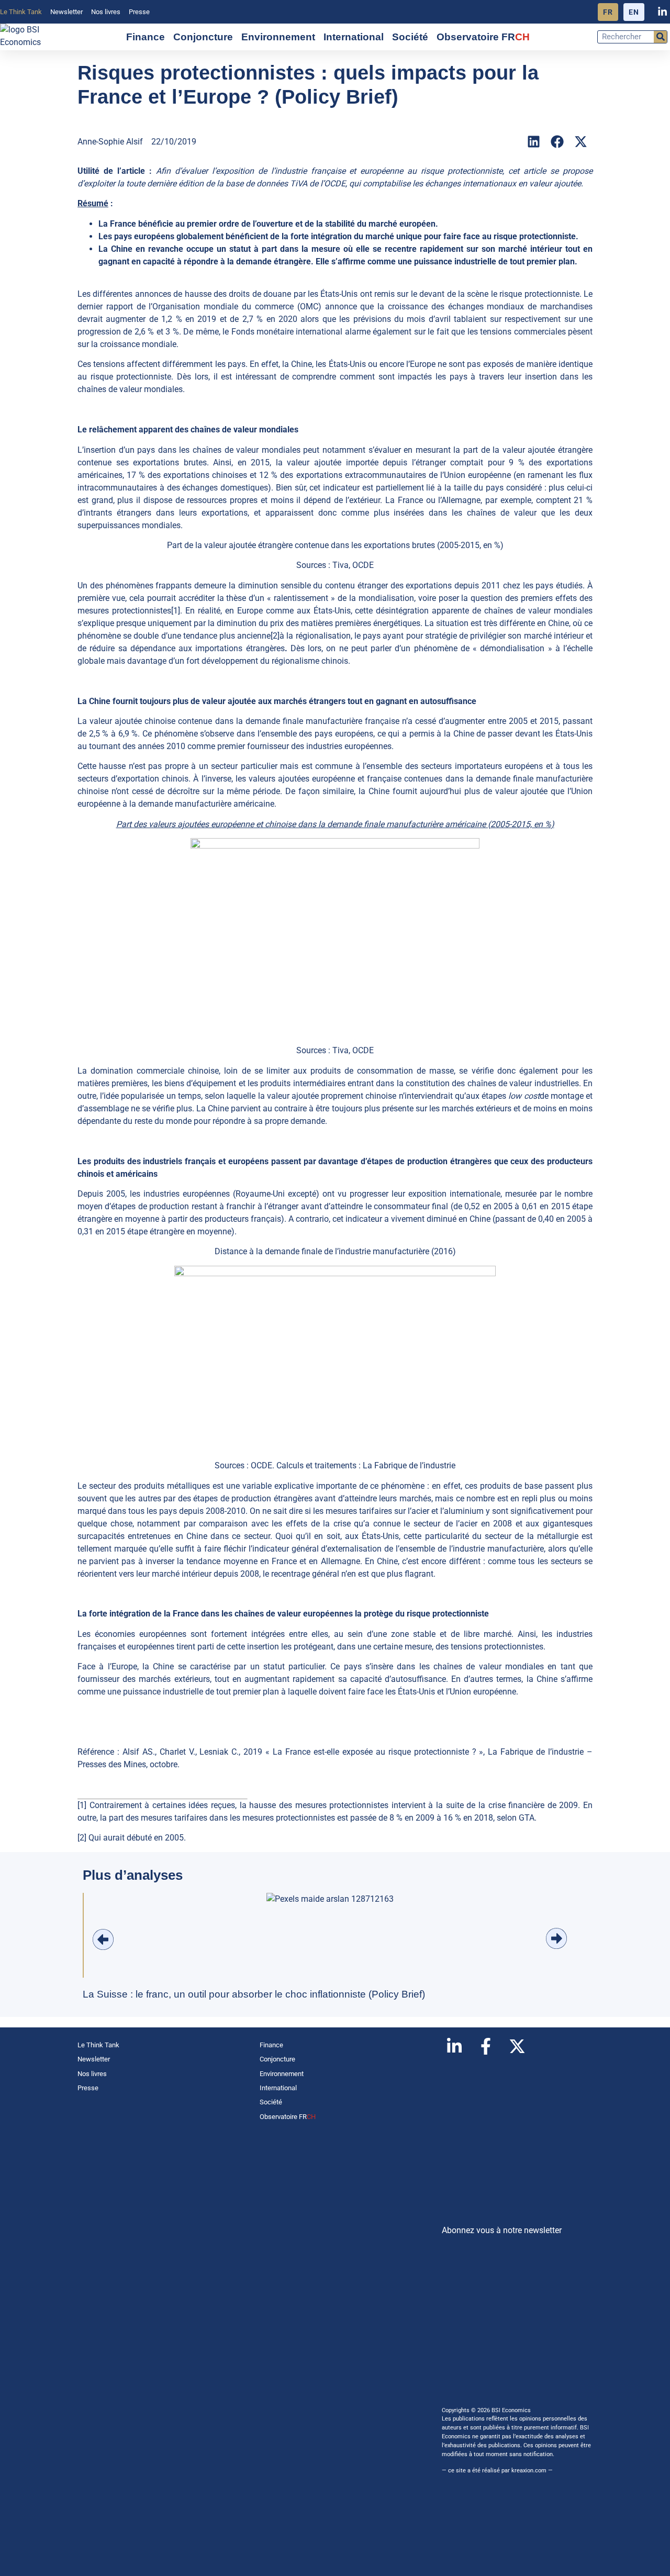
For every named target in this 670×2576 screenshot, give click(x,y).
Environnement (278, 37)
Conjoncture (203, 37)
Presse (139, 12)
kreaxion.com (529, 2471)
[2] (275, 636)
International (354, 37)
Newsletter (66, 12)
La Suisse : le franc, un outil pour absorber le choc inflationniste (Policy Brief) (254, 1994)
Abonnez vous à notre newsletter (502, 2230)
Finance (146, 37)
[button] (534, 142)
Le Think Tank (21, 12)
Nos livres (106, 12)
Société (410, 37)
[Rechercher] (660, 37)
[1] (176, 611)
